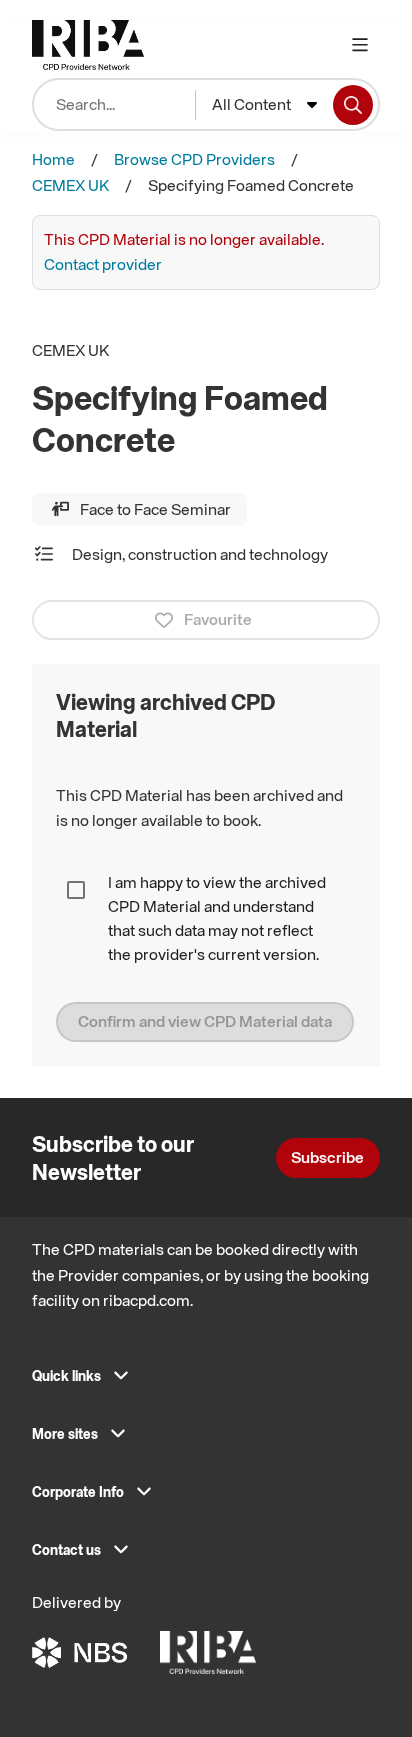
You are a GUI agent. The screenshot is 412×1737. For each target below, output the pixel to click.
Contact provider (103, 264)
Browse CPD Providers (194, 159)
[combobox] (264, 105)
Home (53, 159)
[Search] (353, 105)
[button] (206, 1382)
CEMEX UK (70, 185)
